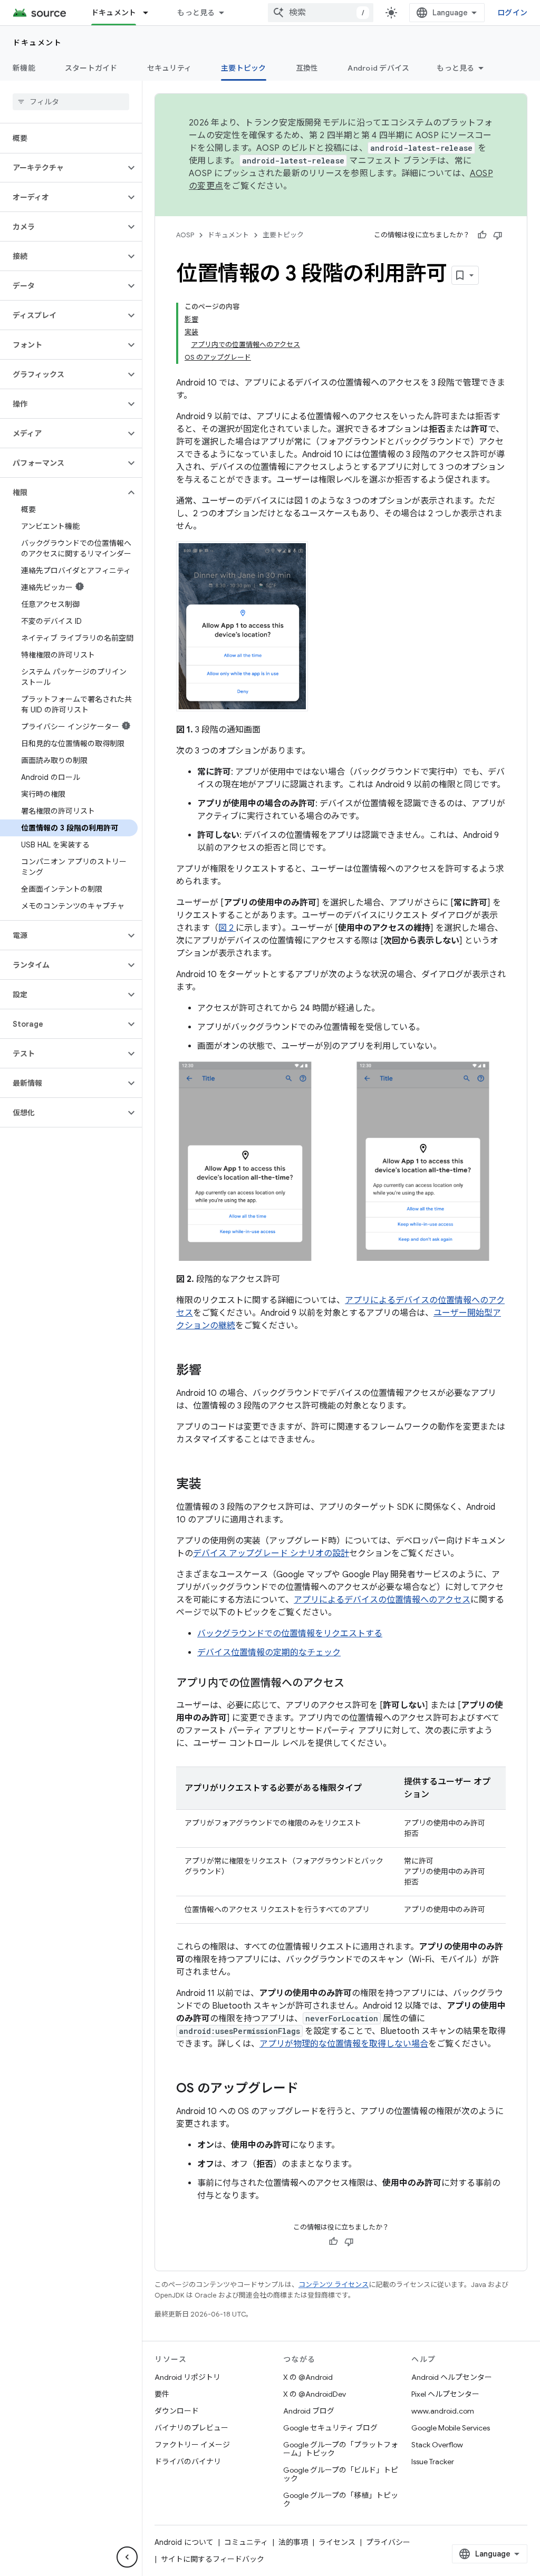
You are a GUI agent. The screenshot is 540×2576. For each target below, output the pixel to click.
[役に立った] (482, 235)
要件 (162, 2394)
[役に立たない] (498, 235)
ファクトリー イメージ (192, 2445)
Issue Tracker (433, 2462)
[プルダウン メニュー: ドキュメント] (150, 13)
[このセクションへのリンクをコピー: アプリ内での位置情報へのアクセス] (355, 1684)
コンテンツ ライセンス (334, 2285)
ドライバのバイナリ (188, 2462)
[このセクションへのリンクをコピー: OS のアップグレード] (309, 2089)
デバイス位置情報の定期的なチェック (269, 1653)
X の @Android (308, 2377)
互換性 (307, 68)
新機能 (24, 68)
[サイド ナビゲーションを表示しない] (127, 2557)
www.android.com (443, 2411)
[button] (62, 168)
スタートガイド (91, 68)
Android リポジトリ (187, 2377)
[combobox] (321, 13)
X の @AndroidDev (315, 2394)
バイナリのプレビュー (191, 2428)
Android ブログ (309, 2411)
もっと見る (196, 13)
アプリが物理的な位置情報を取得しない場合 (344, 2044)
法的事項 (293, 2542)
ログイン (512, 13)
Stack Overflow (437, 2445)
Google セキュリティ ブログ (330, 2428)
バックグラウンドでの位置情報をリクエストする (290, 1634)
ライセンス (337, 2542)
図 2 (227, 928)
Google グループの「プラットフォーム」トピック (341, 2449)
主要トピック (244, 68)
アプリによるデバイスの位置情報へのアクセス (382, 1600)
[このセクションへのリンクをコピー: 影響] (212, 1371)
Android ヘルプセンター (452, 2377)
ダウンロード (177, 2411)
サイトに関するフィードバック (213, 2559)
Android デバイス (378, 68)
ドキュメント (114, 13)
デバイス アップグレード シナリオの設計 (271, 1554)
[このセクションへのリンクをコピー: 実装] (212, 1485)
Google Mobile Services (451, 2428)
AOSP (185, 235)
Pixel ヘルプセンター (445, 2394)
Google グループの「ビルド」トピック (341, 2474)
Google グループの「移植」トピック (341, 2500)
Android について (184, 2542)
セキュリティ (170, 68)
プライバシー (388, 2542)
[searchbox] (71, 102)
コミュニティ (246, 2542)
